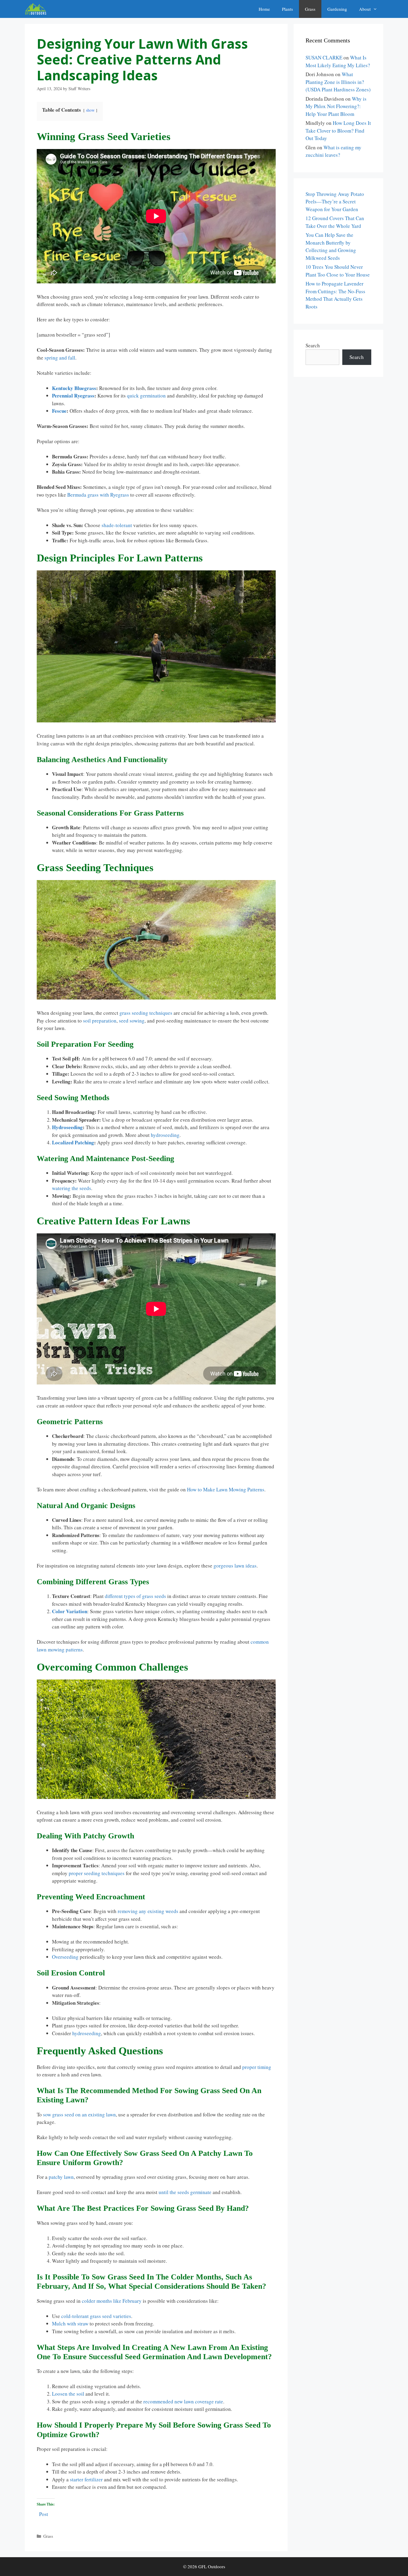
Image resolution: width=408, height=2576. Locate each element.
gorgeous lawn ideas (235, 1566)
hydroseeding (165, 1135)
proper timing (257, 2067)
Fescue (59, 411)
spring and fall (60, 358)
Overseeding (65, 1957)
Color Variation (70, 1611)
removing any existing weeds (148, 1911)
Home (264, 9)
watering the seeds (72, 1188)
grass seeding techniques (146, 1013)
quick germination (146, 396)
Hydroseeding (67, 1127)
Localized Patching (73, 1142)
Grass (310, 9)
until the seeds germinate (185, 2192)
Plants (287, 9)
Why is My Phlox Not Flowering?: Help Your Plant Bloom (336, 106)
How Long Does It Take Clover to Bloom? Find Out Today (338, 131)
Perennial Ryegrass (73, 396)
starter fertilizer (86, 2479)
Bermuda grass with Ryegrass (98, 495)
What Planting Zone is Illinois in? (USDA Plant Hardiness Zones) (338, 82)
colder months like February (112, 2301)
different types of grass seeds (135, 1596)
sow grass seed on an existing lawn (79, 2114)
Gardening (337, 9)
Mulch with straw (70, 2324)
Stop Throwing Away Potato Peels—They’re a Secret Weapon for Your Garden (335, 202)
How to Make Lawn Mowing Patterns (226, 1489)
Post (44, 2513)
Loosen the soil (68, 2394)
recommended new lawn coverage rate (183, 2401)
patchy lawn (61, 2177)
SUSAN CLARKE (324, 57)
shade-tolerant (117, 525)
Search (313, 345)
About (365, 9)
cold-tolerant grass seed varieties (96, 2316)
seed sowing (132, 1021)
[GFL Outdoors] (37, 9)
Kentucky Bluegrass (74, 388)
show (90, 110)
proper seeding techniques (97, 1873)
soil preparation (100, 1021)
